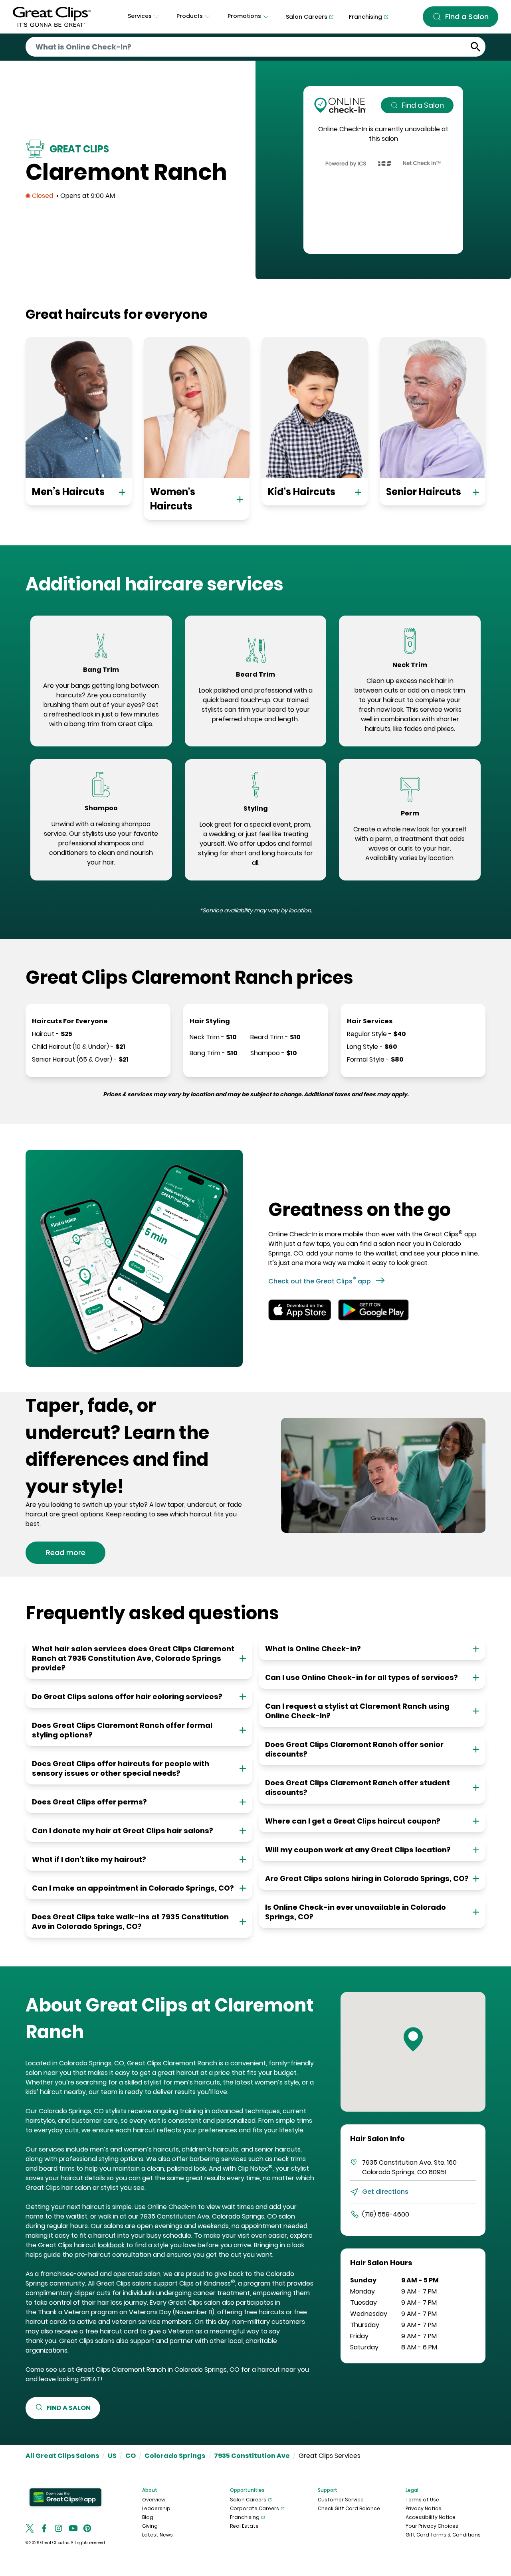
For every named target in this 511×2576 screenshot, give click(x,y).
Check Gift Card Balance (349, 2508)
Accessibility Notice (431, 2517)
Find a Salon (423, 105)
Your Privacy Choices (432, 2526)
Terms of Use (422, 2500)
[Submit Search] (476, 47)
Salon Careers (248, 2500)
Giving (150, 2526)
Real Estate (244, 2526)
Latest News (157, 2535)
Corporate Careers (255, 2508)
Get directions (385, 2192)
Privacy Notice (424, 2508)
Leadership (156, 2508)
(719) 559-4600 (386, 2214)
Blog (148, 2517)
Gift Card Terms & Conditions (443, 2535)
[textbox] (101, 705)
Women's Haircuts (173, 499)
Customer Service (341, 2500)
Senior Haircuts (424, 492)
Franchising (245, 2517)
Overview (154, 2500)
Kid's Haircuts (302, 492)
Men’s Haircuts (68, 492)
